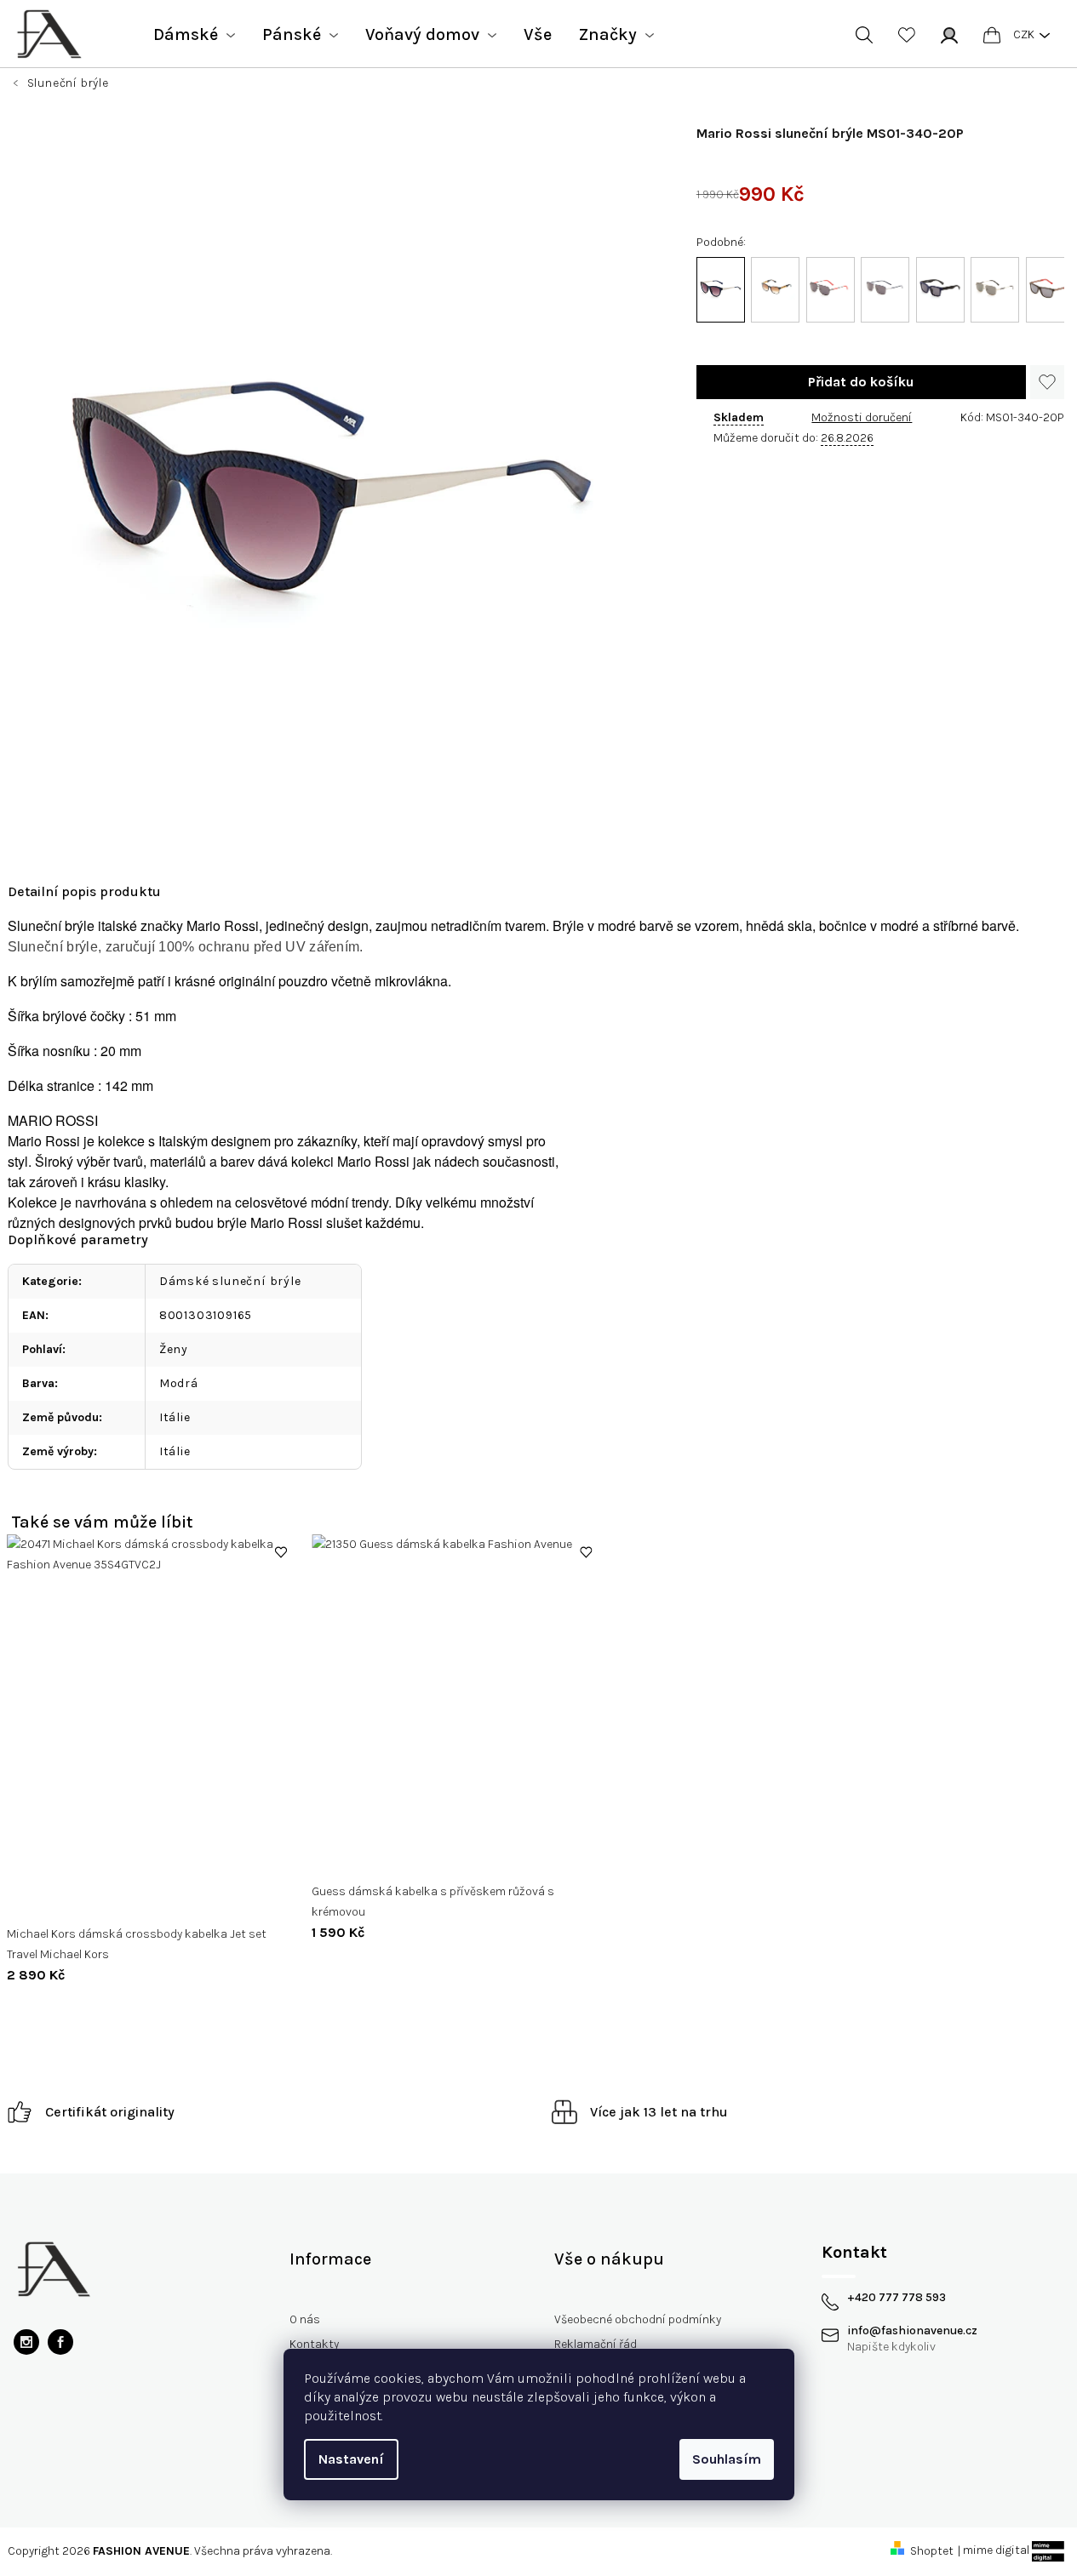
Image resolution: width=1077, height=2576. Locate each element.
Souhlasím (727, 2459)
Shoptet (932, 2551)
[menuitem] (194, 35)
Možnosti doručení (862, 417)
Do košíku (861, 382)
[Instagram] (26, 2342)
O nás (305, 2319)
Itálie (175, 1417)
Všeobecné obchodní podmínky (638, 2319)
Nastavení (351, 2459)
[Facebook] (60, 2342)
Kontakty (314, 2344)
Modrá (179, 1383)
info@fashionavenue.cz (912, 2331)
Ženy (174, 1349)
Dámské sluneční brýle (230, 1281)
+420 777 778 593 (897, 2298)
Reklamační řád (596, 2344)
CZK (1024, 34)
